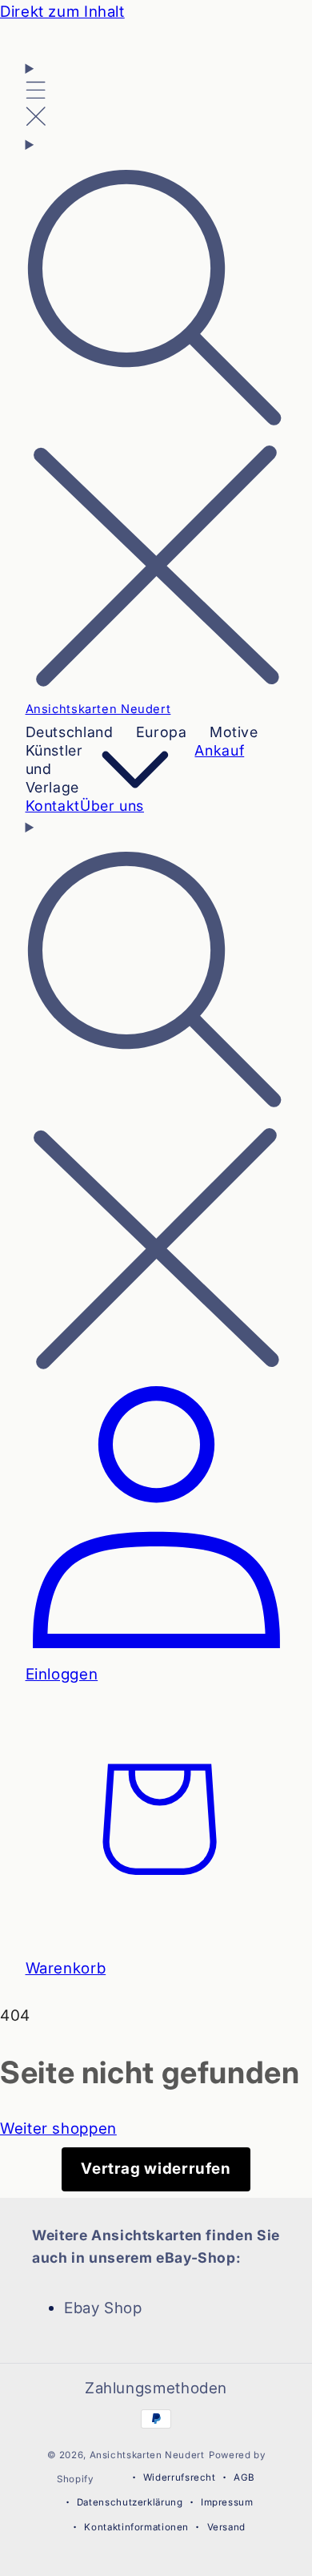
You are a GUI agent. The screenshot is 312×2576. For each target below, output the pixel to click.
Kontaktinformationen (136, 2527)
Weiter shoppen (58, 2129)
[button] (36, 95)
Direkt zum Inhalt (62, 12)
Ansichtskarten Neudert (147, 2455)
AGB (244, 2477)
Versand (226, 2527)
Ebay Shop (103, 2308)
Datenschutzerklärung (130, 2502)
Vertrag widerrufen (156, 2169)
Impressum (227, 2502)
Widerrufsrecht (180, 2477)
